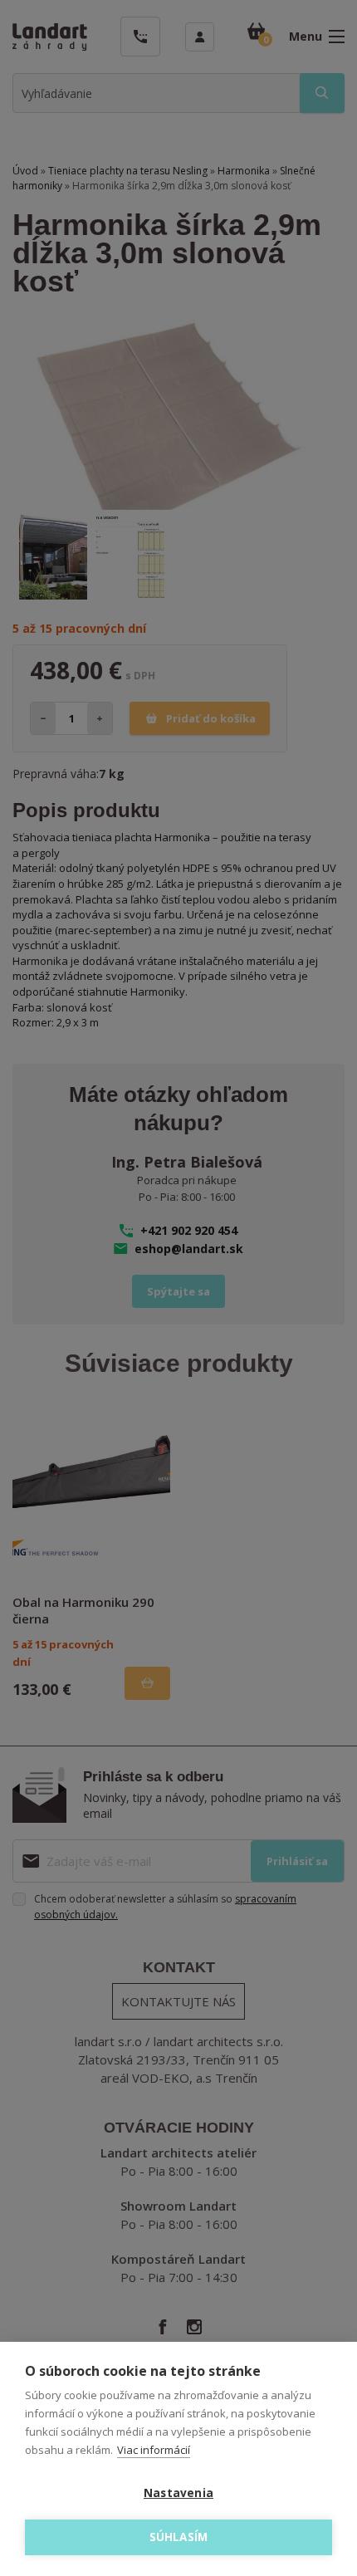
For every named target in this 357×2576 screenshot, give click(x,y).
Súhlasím (179, 2537)
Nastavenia (178, 2493)
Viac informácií (154, 2450)
